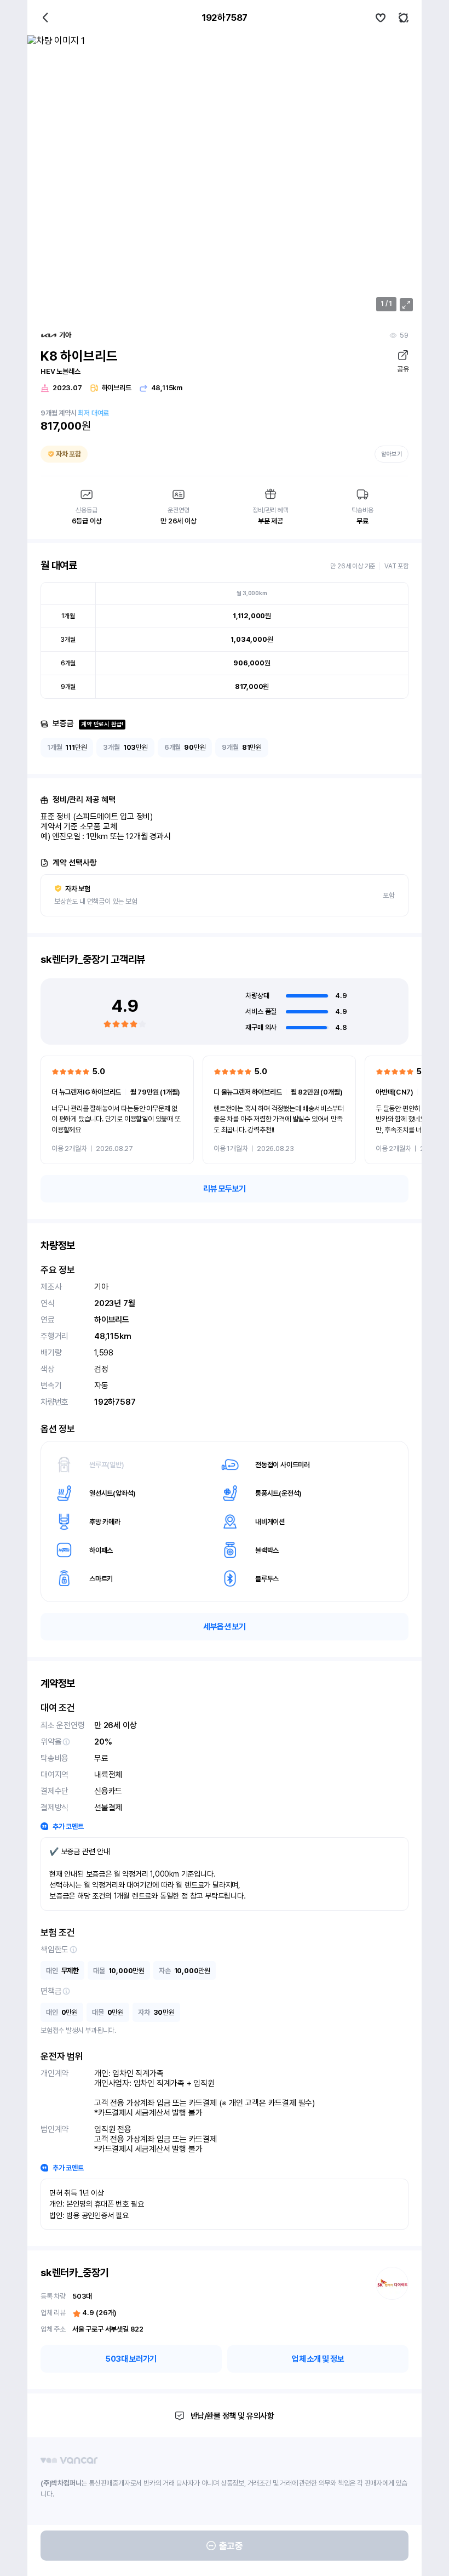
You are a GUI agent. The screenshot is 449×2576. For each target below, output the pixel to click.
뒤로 (45, 18)
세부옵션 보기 (225, 1627)
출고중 (231, 2546)
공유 (403, 369)
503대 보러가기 (131, 2359)
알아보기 (392, 454)
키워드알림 (404, 18)
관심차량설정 (381, 18)
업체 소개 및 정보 (318, 2359)
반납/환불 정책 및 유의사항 (232, 2416)
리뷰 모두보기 (225, 1189)
